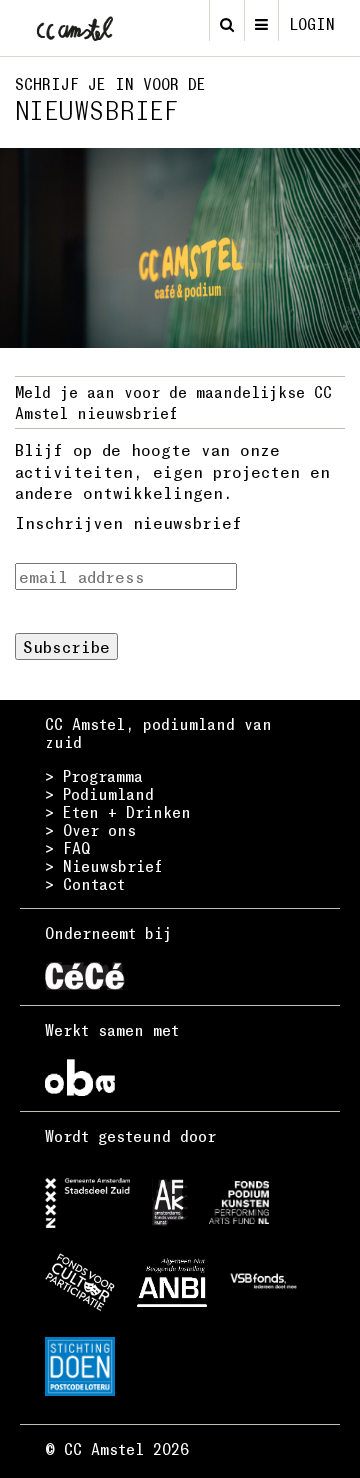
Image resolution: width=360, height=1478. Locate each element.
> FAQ (67, 848)
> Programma (94, 776)
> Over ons (90, 830)
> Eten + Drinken (118, 812)
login (312, 24)
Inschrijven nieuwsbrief (128, 522)
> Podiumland (99, 794)
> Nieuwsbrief (104, 866)
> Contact (85, 884)
